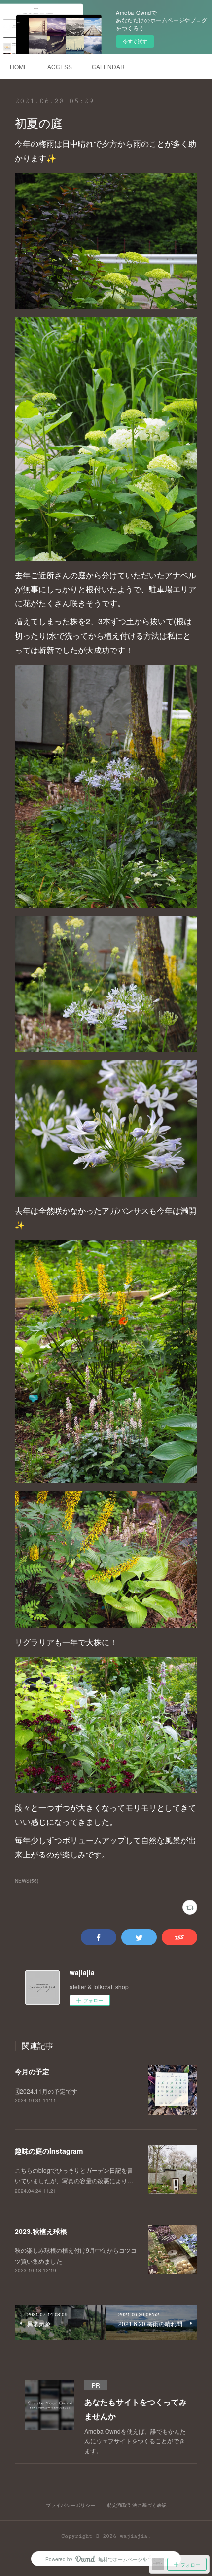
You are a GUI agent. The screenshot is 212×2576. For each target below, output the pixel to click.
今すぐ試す (135, 41)
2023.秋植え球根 (41, 2231)
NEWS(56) (27, 1881)
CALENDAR (108, 66)
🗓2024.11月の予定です (46, 2091)
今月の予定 (32, 2071)
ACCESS (60, 66)
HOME (19, 66)
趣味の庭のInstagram (49, 2151)
